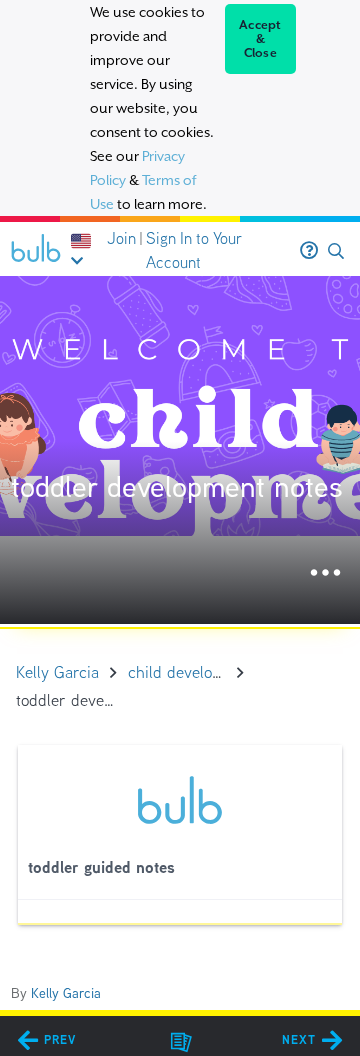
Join (121, 238)
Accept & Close (260, 39)
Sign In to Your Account (194, 250)
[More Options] (325, 573)
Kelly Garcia (66, 993)
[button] (336, 251)
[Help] (309, 251)
